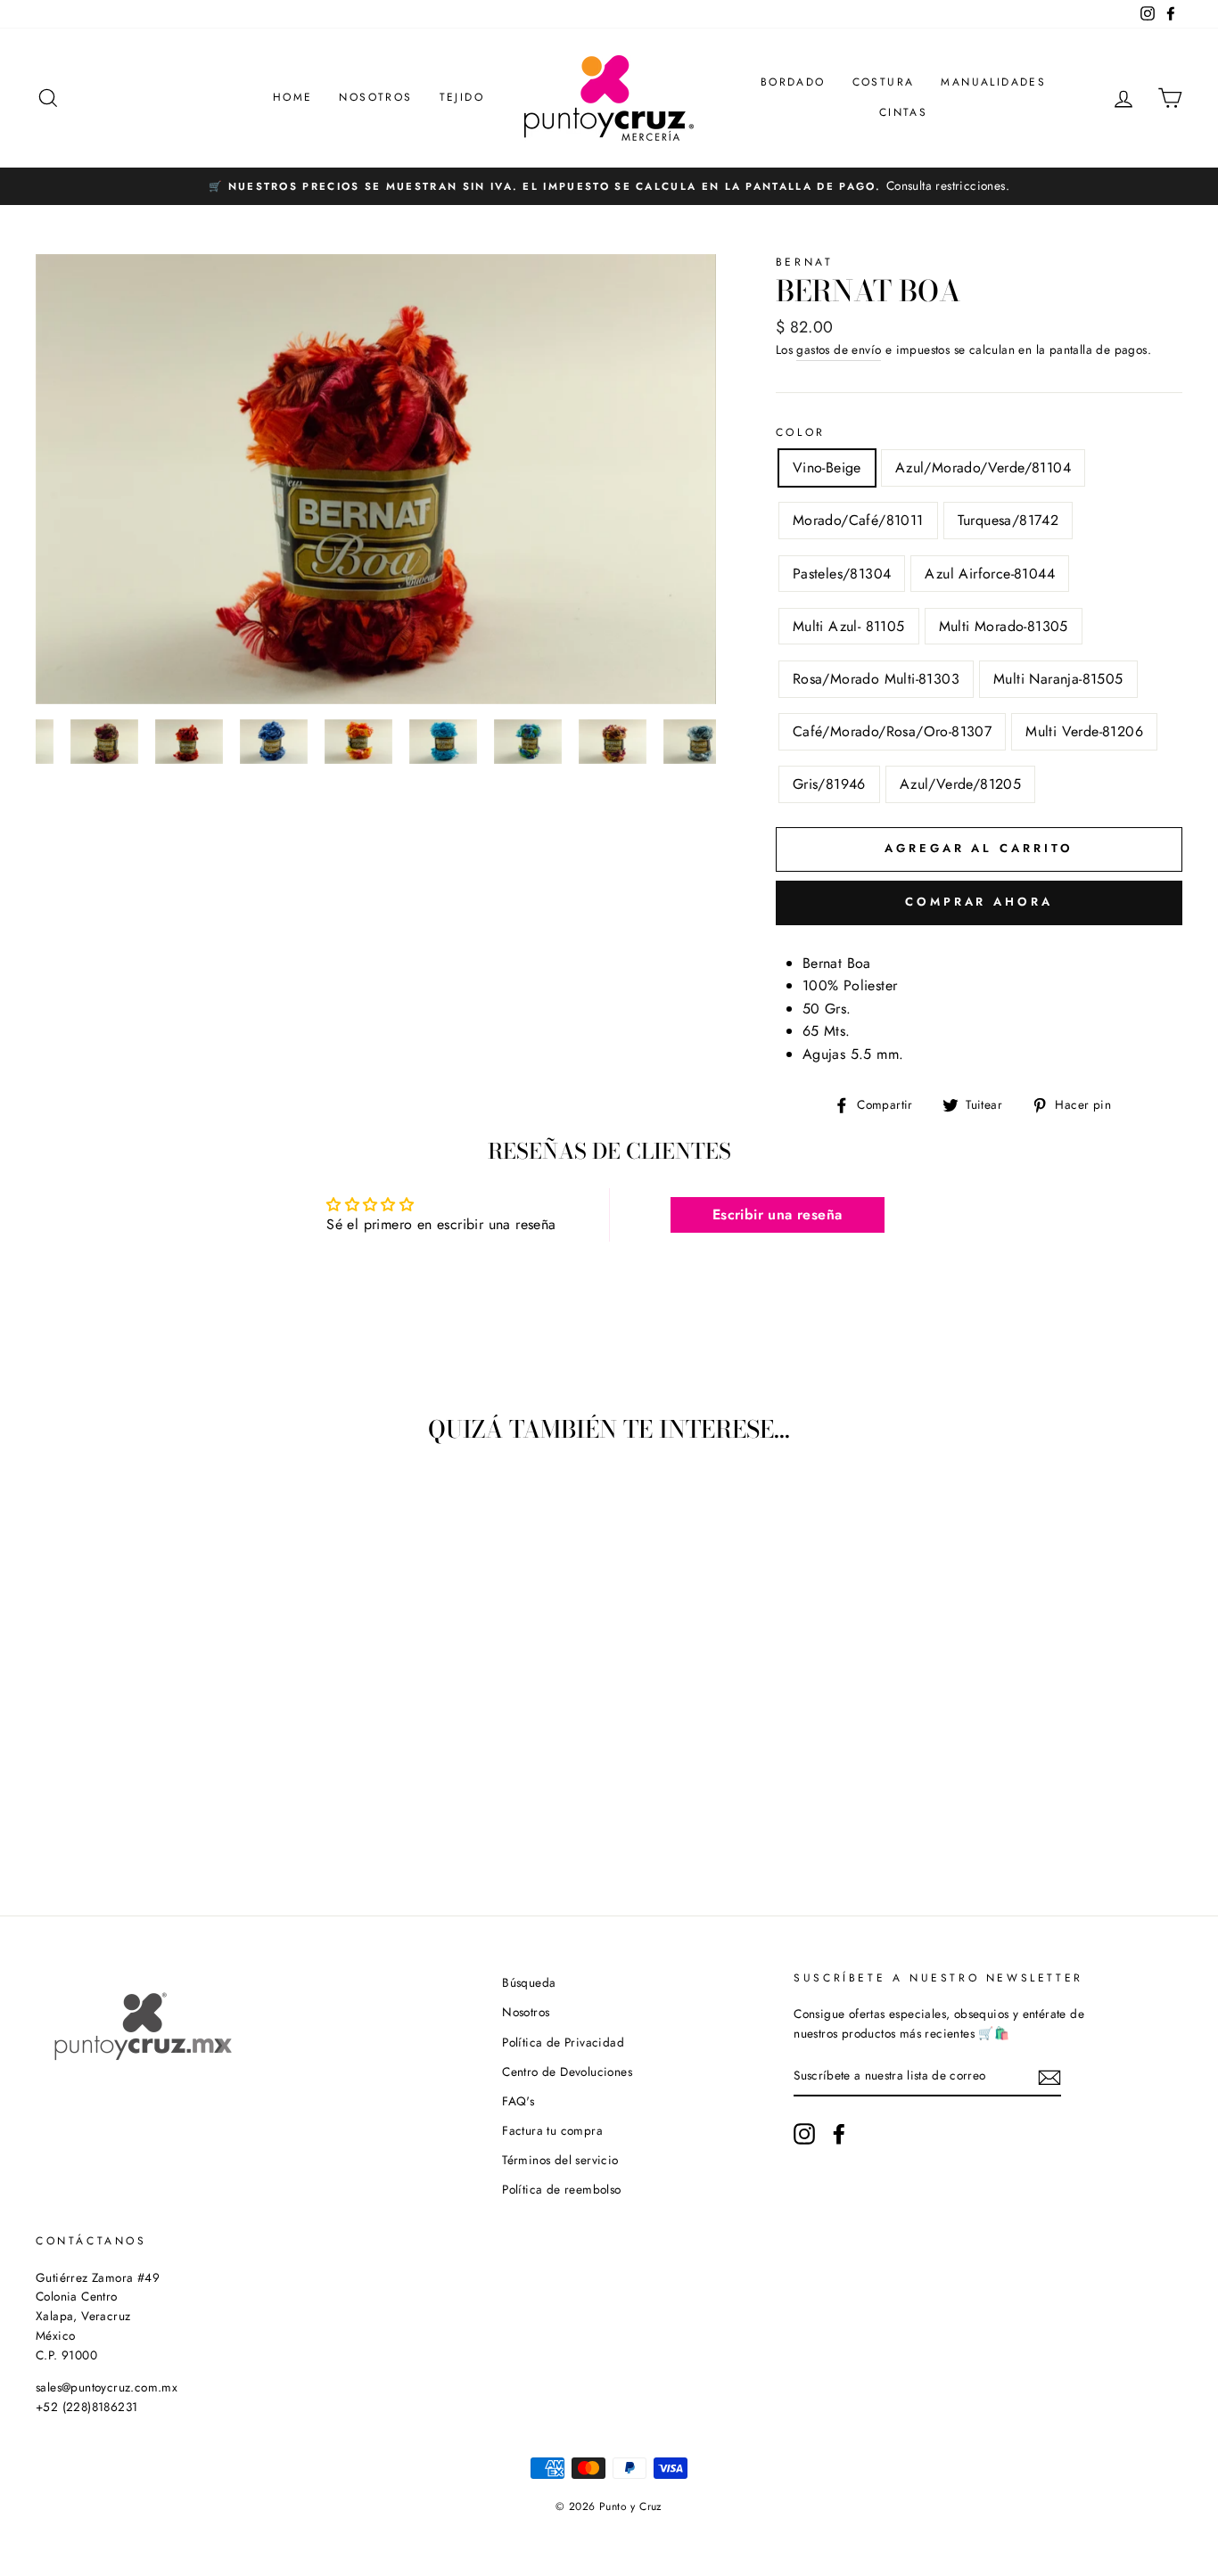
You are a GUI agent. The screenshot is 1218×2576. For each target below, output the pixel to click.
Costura (884, 82)
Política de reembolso (561, 2189)
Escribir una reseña (778, 1214)
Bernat (805, 262)
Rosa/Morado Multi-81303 (876, 679)
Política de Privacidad (563, 2042)
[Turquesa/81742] (131, 1789)
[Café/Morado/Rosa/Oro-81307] (131, 1810)
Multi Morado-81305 (1004, 626)
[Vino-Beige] (58, 1789)
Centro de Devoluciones (567, 2071)
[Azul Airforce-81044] (179, 1789)
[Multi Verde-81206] (155, 1810)
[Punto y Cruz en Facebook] (839, 2134)
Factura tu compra (552, 2130)
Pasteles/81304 (842, 574)
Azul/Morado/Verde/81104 (983, 468)
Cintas (903, 112)
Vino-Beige (827, 468)
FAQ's (518, 2101)
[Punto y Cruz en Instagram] (804, 2134)
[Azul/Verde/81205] (203, 1810)
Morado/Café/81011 (858, 520)
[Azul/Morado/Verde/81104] (82, 1789)
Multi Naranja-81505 (1058, 679)
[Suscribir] (1049, 2077)
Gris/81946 (829, 784)
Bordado (793, 82)
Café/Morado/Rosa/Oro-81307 (892, 731)
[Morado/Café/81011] (107, 1789)
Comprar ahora (979, 902)
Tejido (462, 97)
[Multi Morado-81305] (227, 1789)
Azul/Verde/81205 (960, 784)
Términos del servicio (560, 2160)
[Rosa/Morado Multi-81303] (82, 1810)
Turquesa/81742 (1008, 520)
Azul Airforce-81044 (990, 574)
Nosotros (375, 97)
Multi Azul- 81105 (849, 626)
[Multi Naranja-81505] (107, 1810)
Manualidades (993, 82)
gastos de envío (839, 349)
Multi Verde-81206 (1084, 731)
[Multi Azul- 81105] (203, 1789)
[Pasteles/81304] (155, 1789)
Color (801, 432)
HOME (293, 97)
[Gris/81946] (179, 1810)
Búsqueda (529, 1982)
